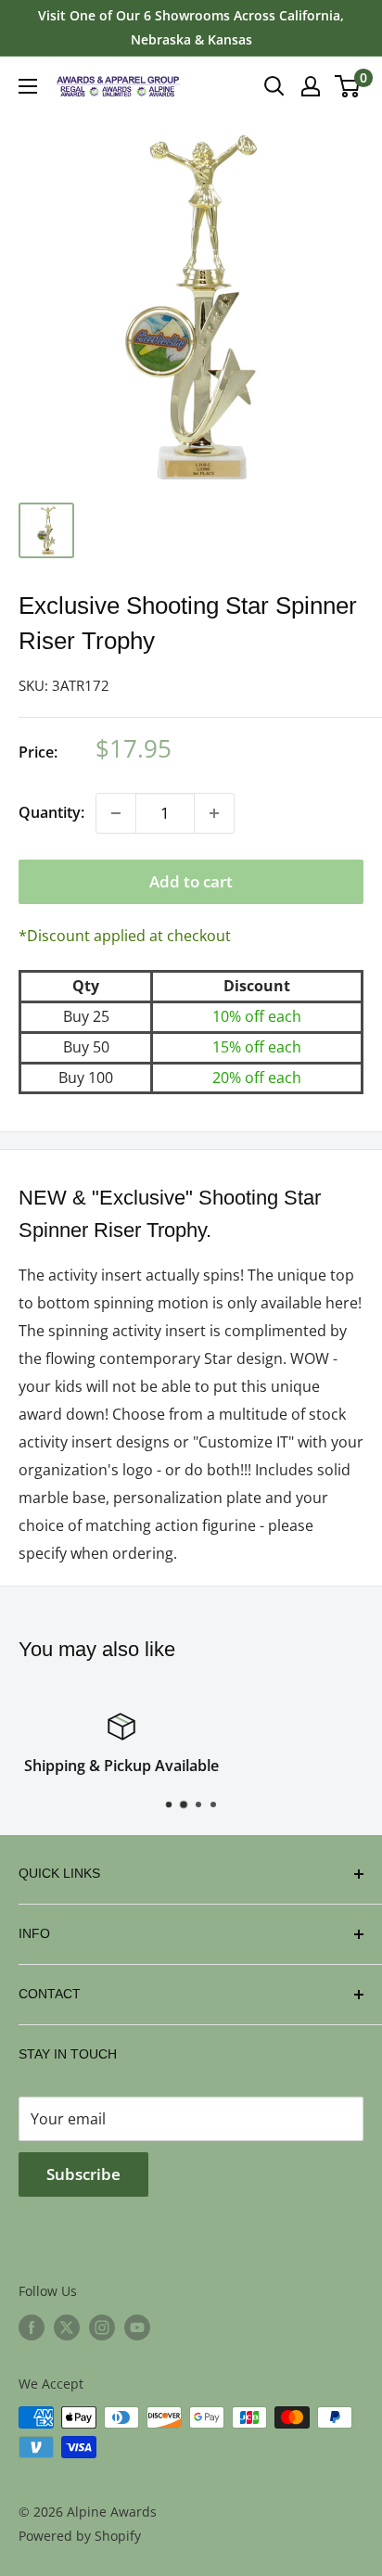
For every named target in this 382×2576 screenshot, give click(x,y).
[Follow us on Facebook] (32, 2327)
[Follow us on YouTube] (137, 2327)
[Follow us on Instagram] (102, 2327)
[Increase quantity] (214, 813)
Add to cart (191, 881)
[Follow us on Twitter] (67, 2327)
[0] (348, 86)
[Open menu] (28, 86)
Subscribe (83, 2174)
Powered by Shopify (80, 2536)
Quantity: (51, 812)
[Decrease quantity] (116, 813)
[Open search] (274, 86)
